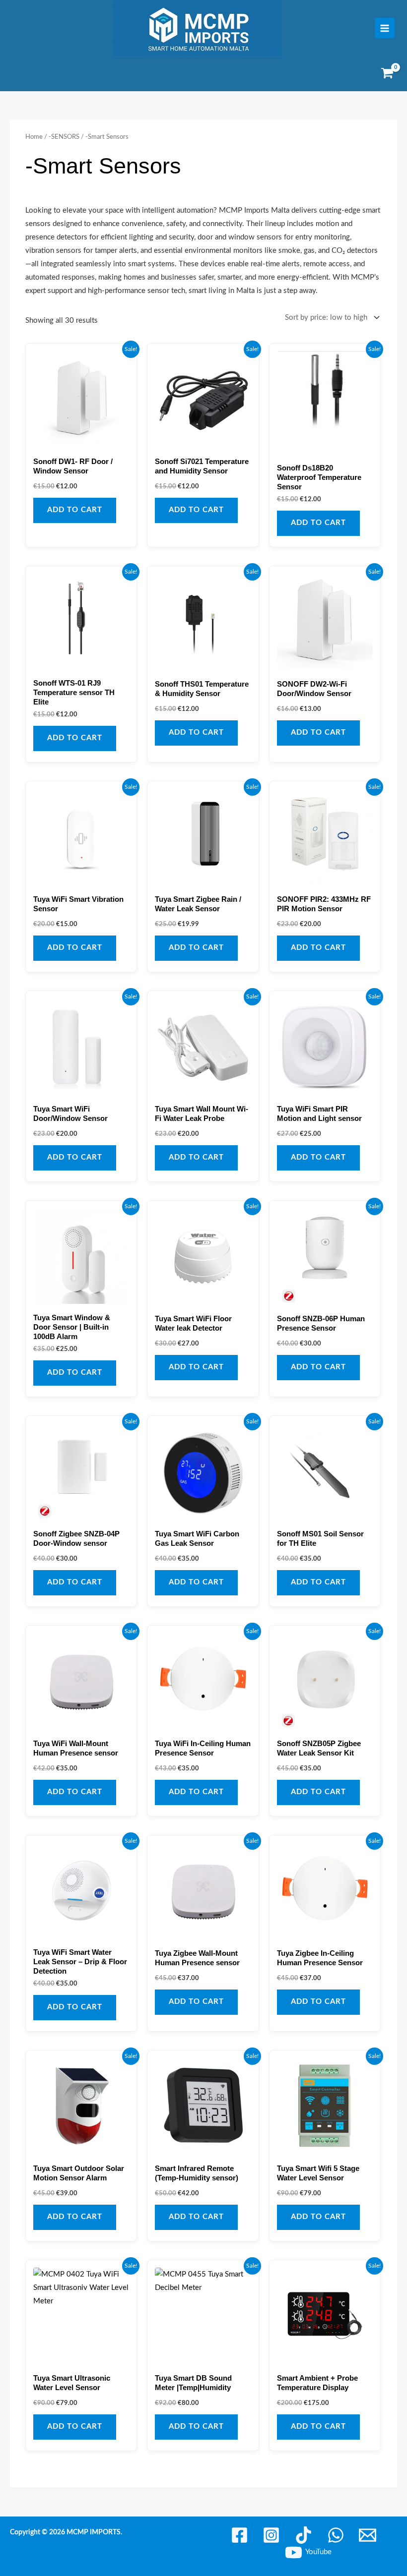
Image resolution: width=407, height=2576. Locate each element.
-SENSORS (64, 137)
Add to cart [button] (75, 510)
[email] (369, 2535)
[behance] (305, 2535)
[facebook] (241, 2535)
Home (34, 137)
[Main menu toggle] (385, 28)
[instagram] (273, 2535)
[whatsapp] (337, 2535)
